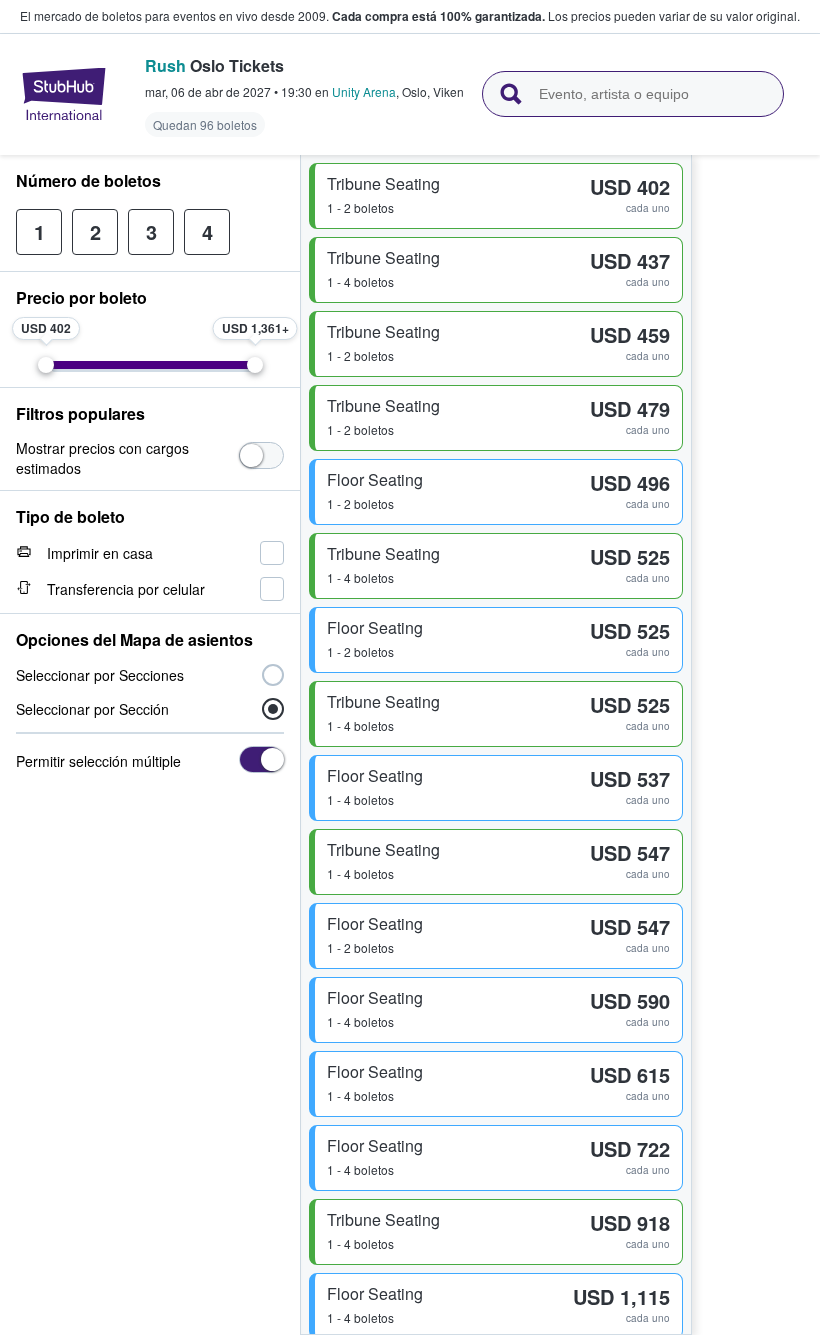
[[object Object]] (261, 455)
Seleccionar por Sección (92, 709)
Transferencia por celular (126, 589)
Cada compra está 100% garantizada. (438, 16)
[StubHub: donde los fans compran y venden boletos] (64, 94)
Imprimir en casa (100, 553)
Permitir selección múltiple (98, 761)
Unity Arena (364, 91)
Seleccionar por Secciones (100, 675)
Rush (165, 65)
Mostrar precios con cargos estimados (102, 458)
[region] (756, 745)
